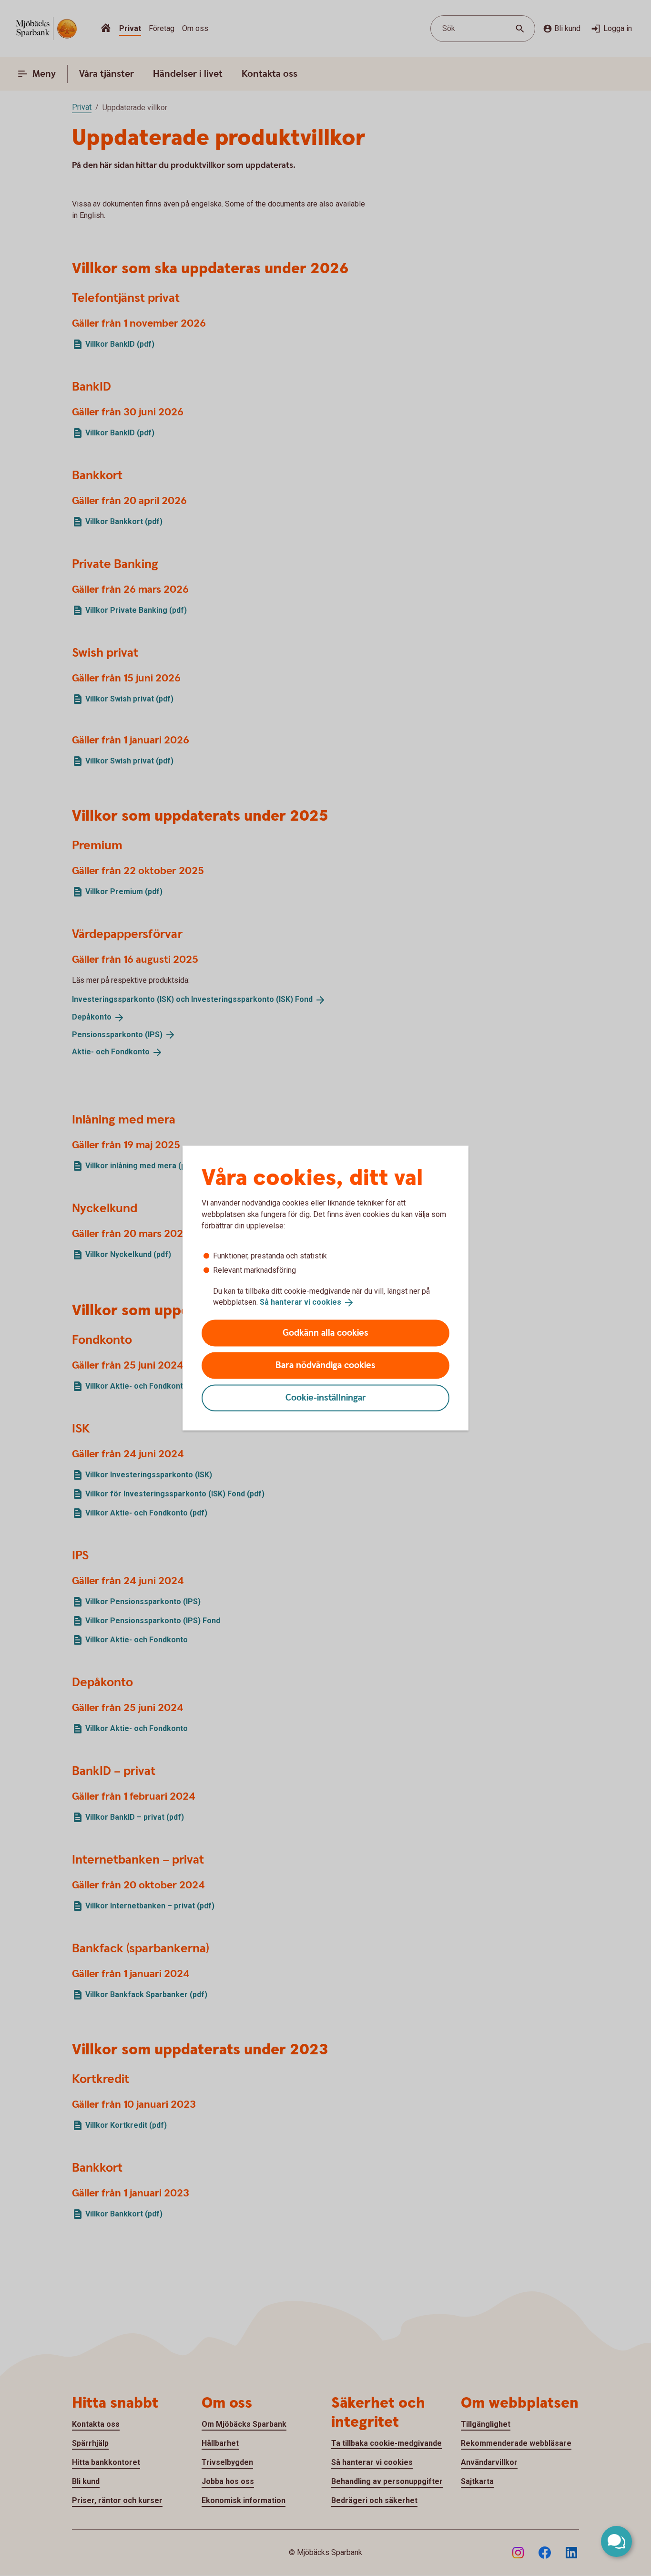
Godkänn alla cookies (325, 1333)
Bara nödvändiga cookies (325, 1365)
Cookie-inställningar (326, 1397)
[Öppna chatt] (616, 2541)
